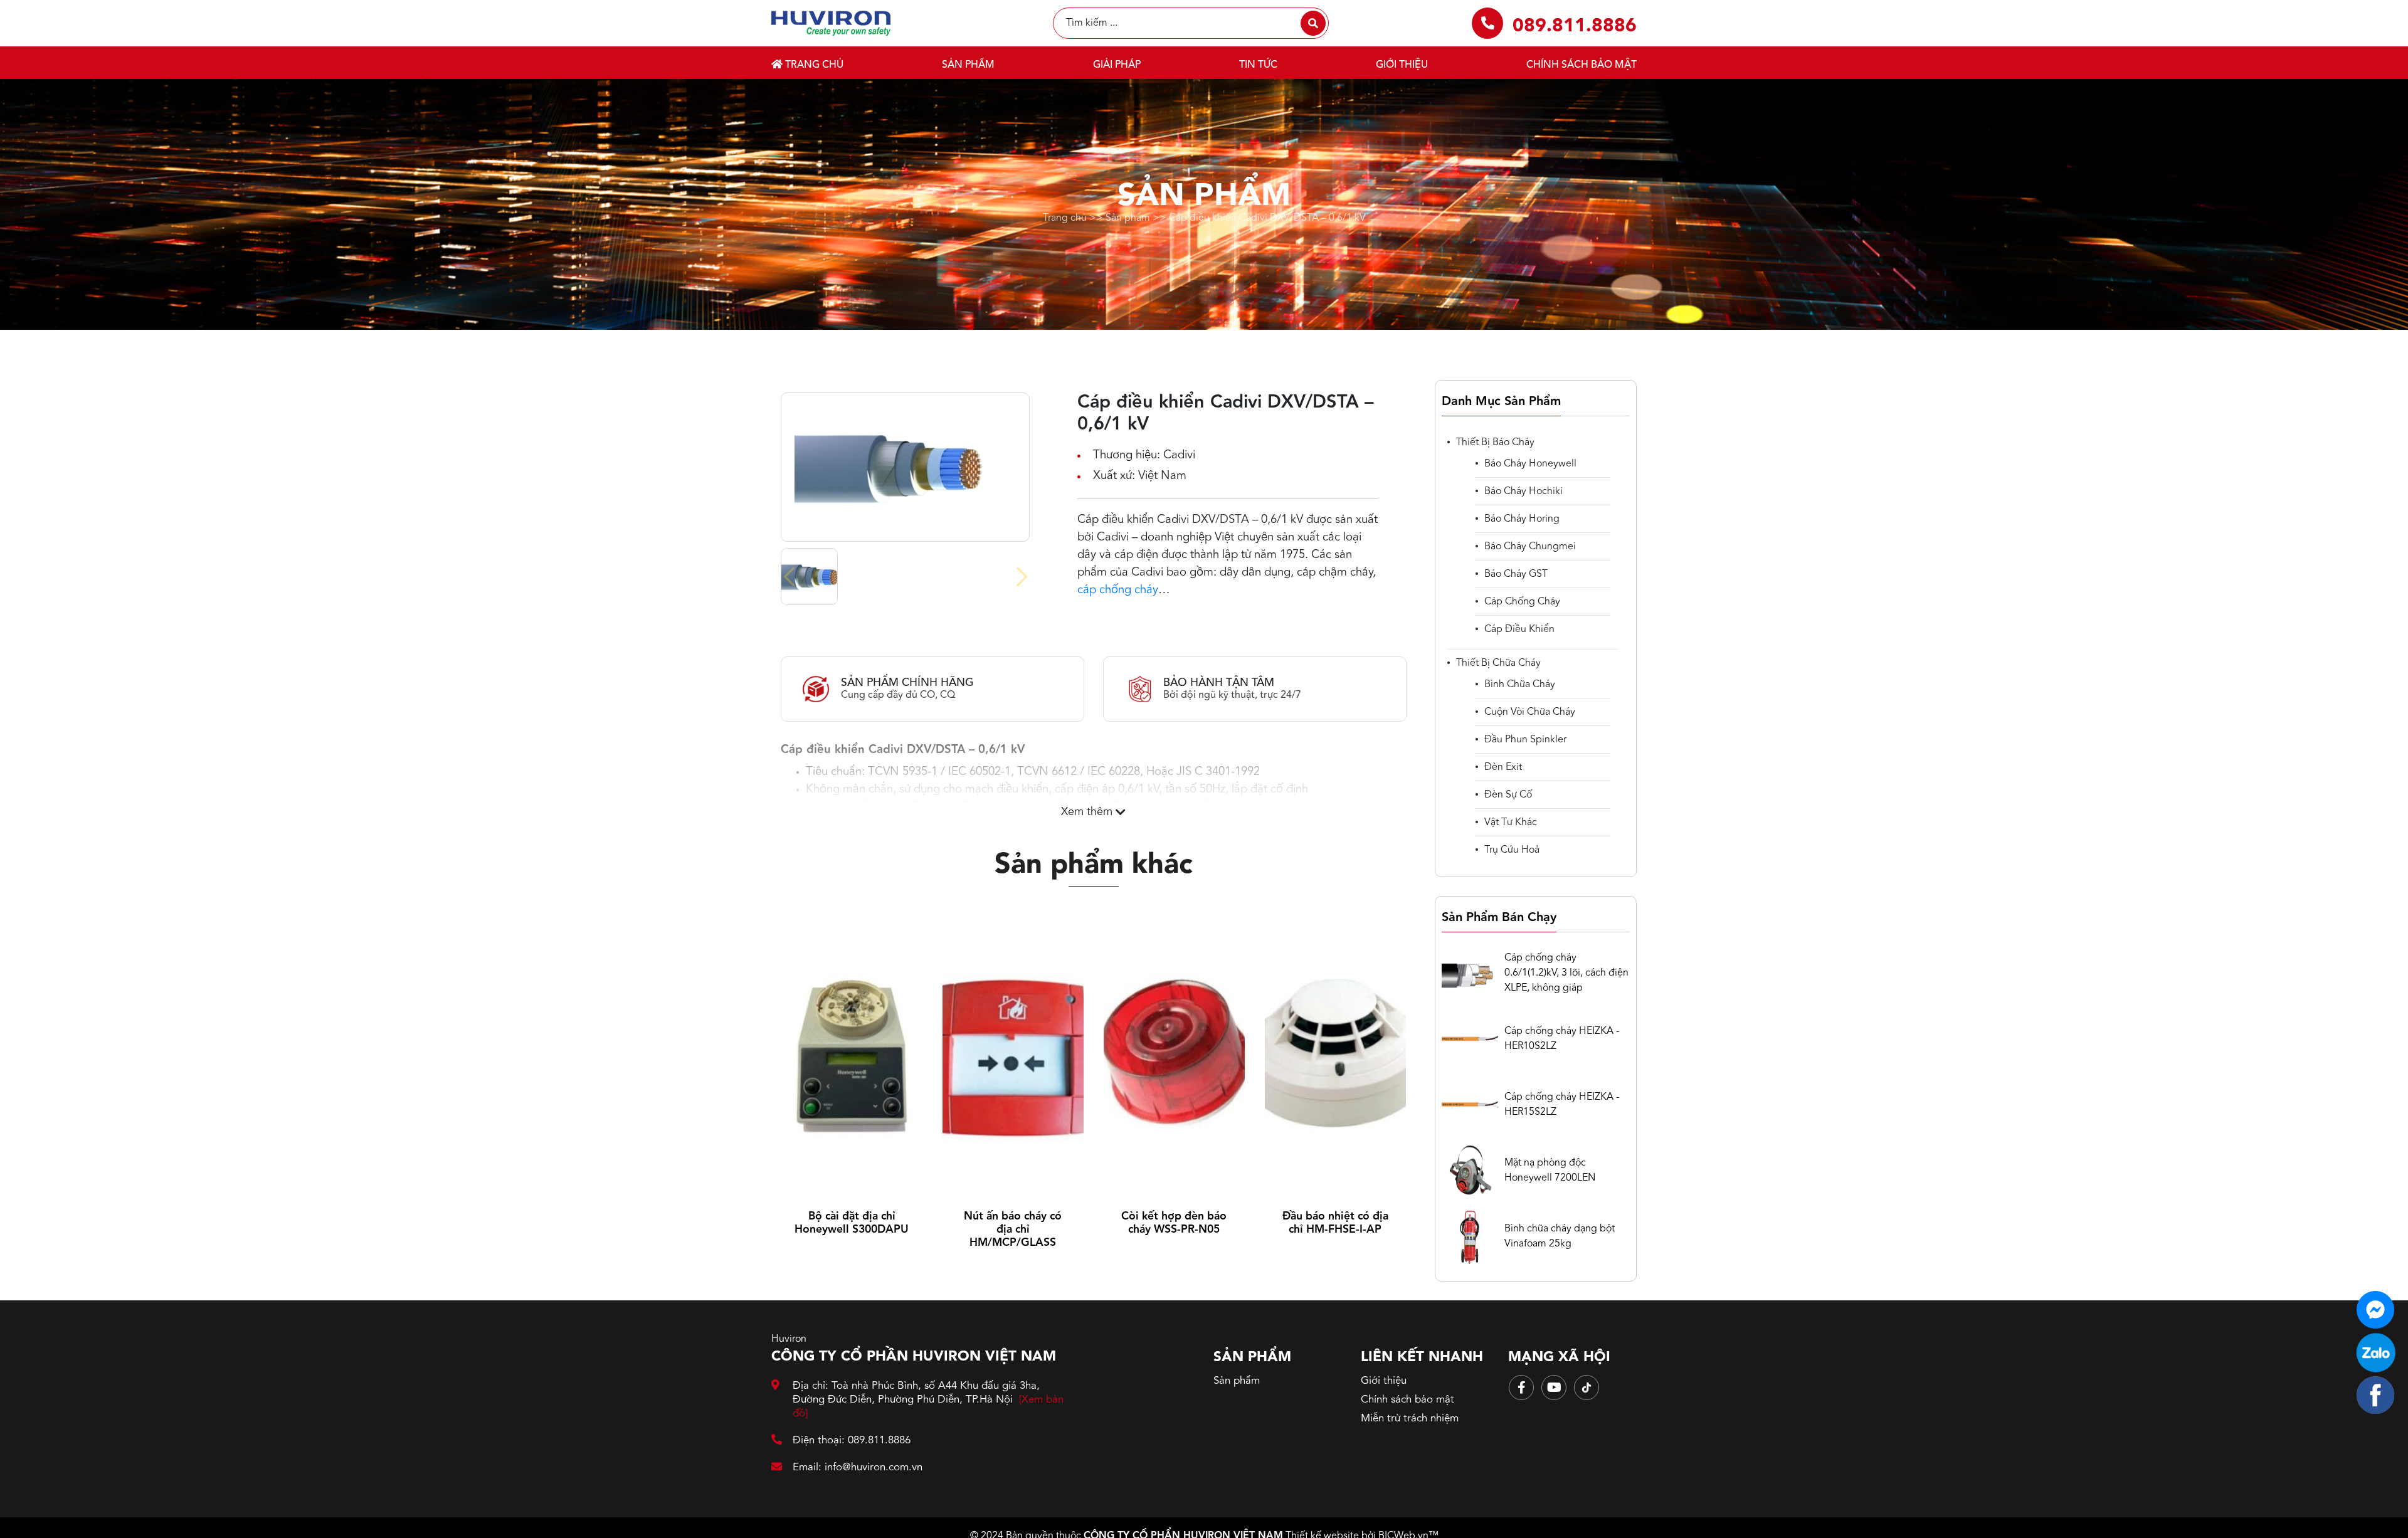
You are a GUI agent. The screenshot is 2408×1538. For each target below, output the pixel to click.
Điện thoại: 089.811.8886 (852, 1441)
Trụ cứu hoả (1512, 850)
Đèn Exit (1503, 767)
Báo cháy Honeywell (1530, 464)
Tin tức (1258, 65)
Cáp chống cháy (1522, 602)
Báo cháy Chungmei (1530, 547)
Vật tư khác (1511, 823)
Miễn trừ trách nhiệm (1410, 1419)
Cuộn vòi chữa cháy (1530, 712)
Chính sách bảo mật (1582, 65)
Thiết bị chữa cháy (1498, 663)
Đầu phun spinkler (1525, 740)
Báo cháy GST (1516, 574)
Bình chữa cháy (1520, 685)
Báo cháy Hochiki (1523, 492)
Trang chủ (813, 65)
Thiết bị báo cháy (1495, 443)
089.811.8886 (1575, 26)
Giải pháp (1117, 65)
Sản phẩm (968, 65)
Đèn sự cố (1508, 795)
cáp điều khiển (1519, 629)
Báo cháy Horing (1522, 519)
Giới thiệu (1402, 65)
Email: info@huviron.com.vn (858, 1467)
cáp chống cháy (1118, 590)
